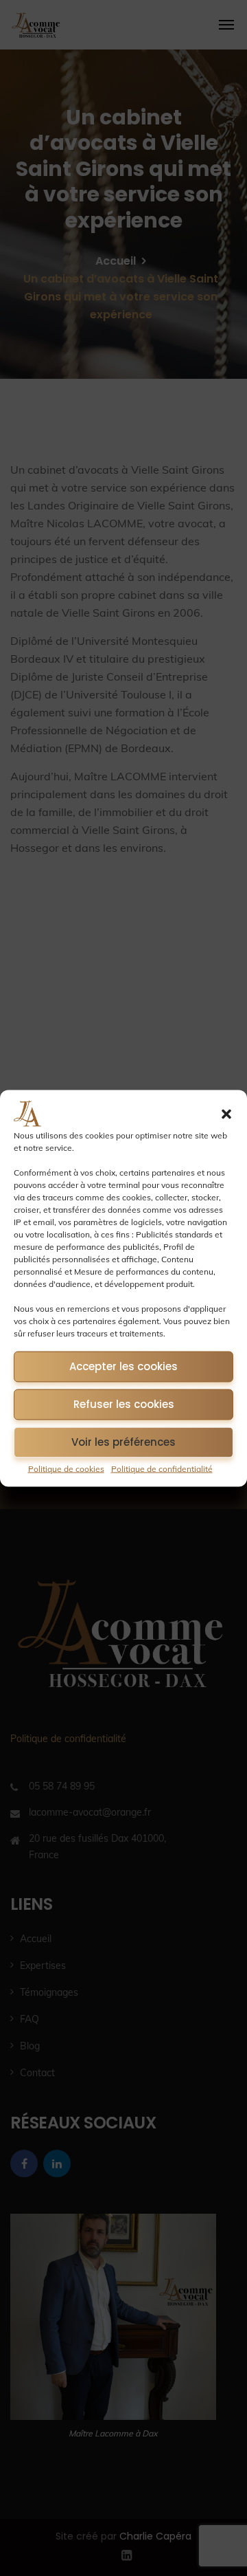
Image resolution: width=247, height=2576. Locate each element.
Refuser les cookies (124, 1404)
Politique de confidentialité (162, 1468)
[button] (226, 1114)
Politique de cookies (66, 1468)
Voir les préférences (123, 1442)
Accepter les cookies (123, 1366)
